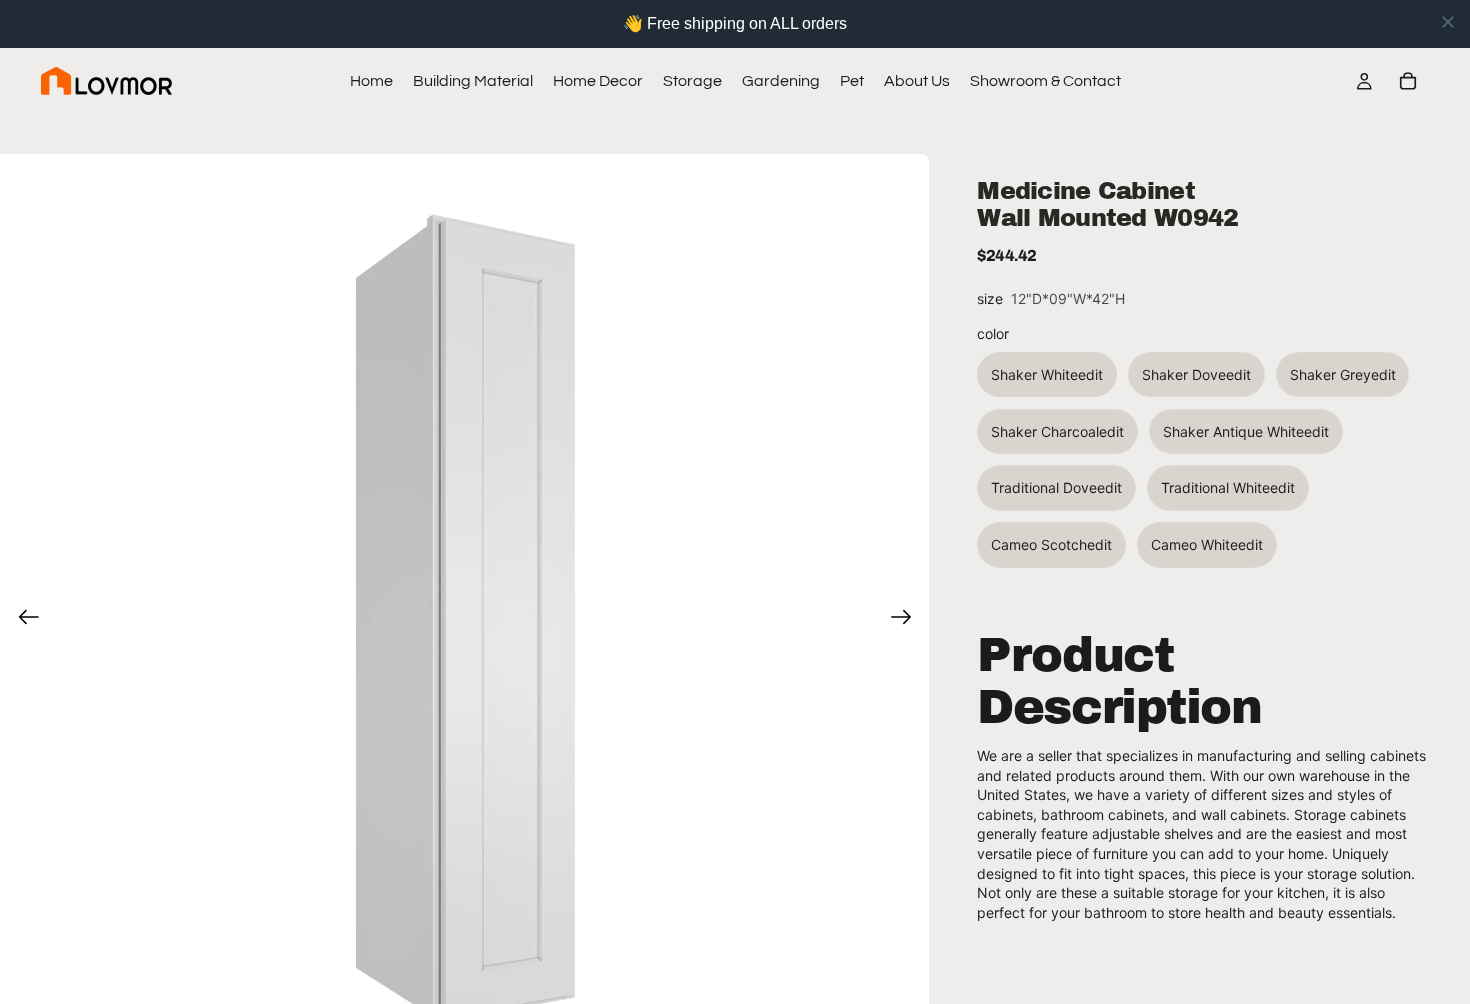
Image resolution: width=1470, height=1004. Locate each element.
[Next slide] (907, 619)
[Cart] (1408, 81)
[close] (1448, 22)
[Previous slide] (22, 619)
